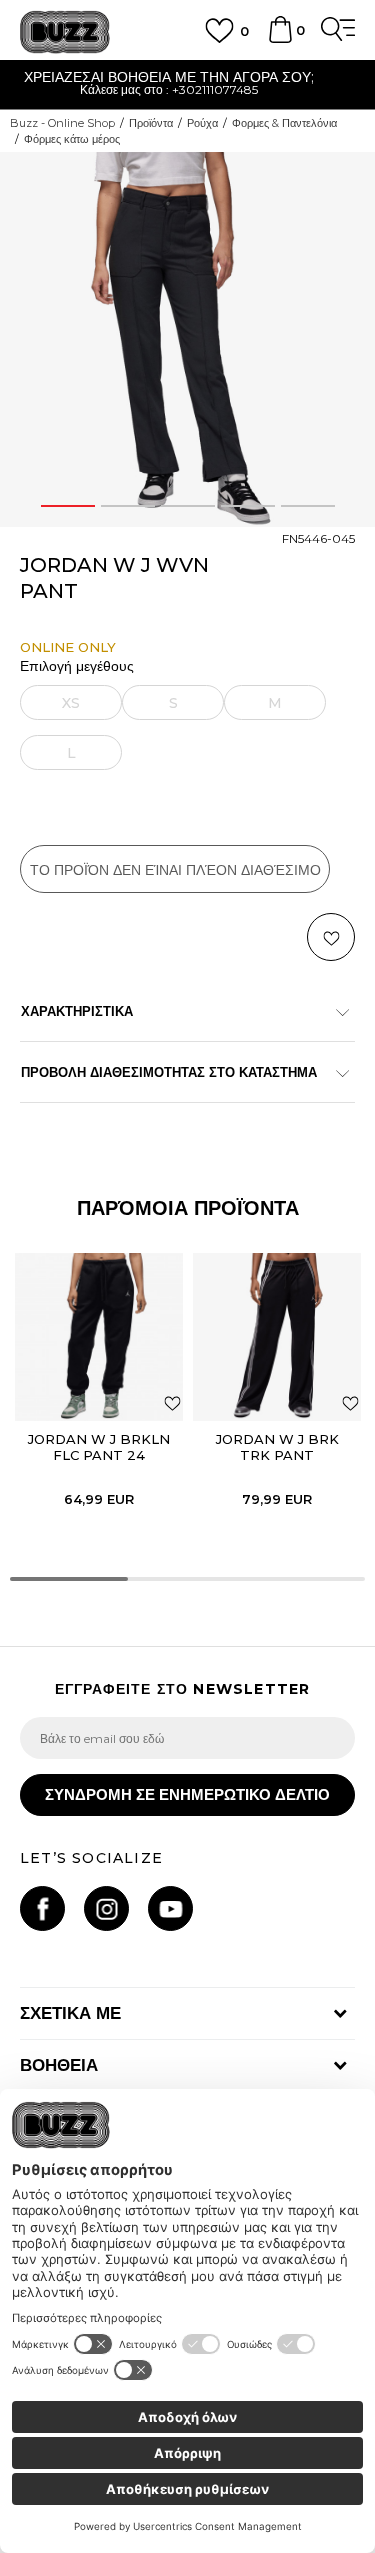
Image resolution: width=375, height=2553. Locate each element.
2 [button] (128, 506)
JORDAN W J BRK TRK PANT (277, 1447)
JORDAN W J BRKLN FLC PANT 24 (99, 1447)
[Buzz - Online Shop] (65, 32)
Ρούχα (202, 123)
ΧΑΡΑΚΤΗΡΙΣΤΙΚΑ (77, 1011)
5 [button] (307, 506)
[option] (187, 339)
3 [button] (188, 506)
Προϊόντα (151, 123)
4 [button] (247, 506)
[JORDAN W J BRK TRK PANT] (277, 1337)
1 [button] (68, 506)
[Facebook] (42, 1908)
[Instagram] (106, 1908)
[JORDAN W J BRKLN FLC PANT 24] (99, 1337)
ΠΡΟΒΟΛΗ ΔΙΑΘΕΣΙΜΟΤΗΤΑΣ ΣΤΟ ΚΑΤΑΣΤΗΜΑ (169, 1072)
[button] (331, 937)
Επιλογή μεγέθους (77, 666)
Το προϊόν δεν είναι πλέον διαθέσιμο (175, 870)
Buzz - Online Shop (62, 123)
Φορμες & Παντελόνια (284, 123)
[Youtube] (170, 1908)
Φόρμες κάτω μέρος (72, 139)
